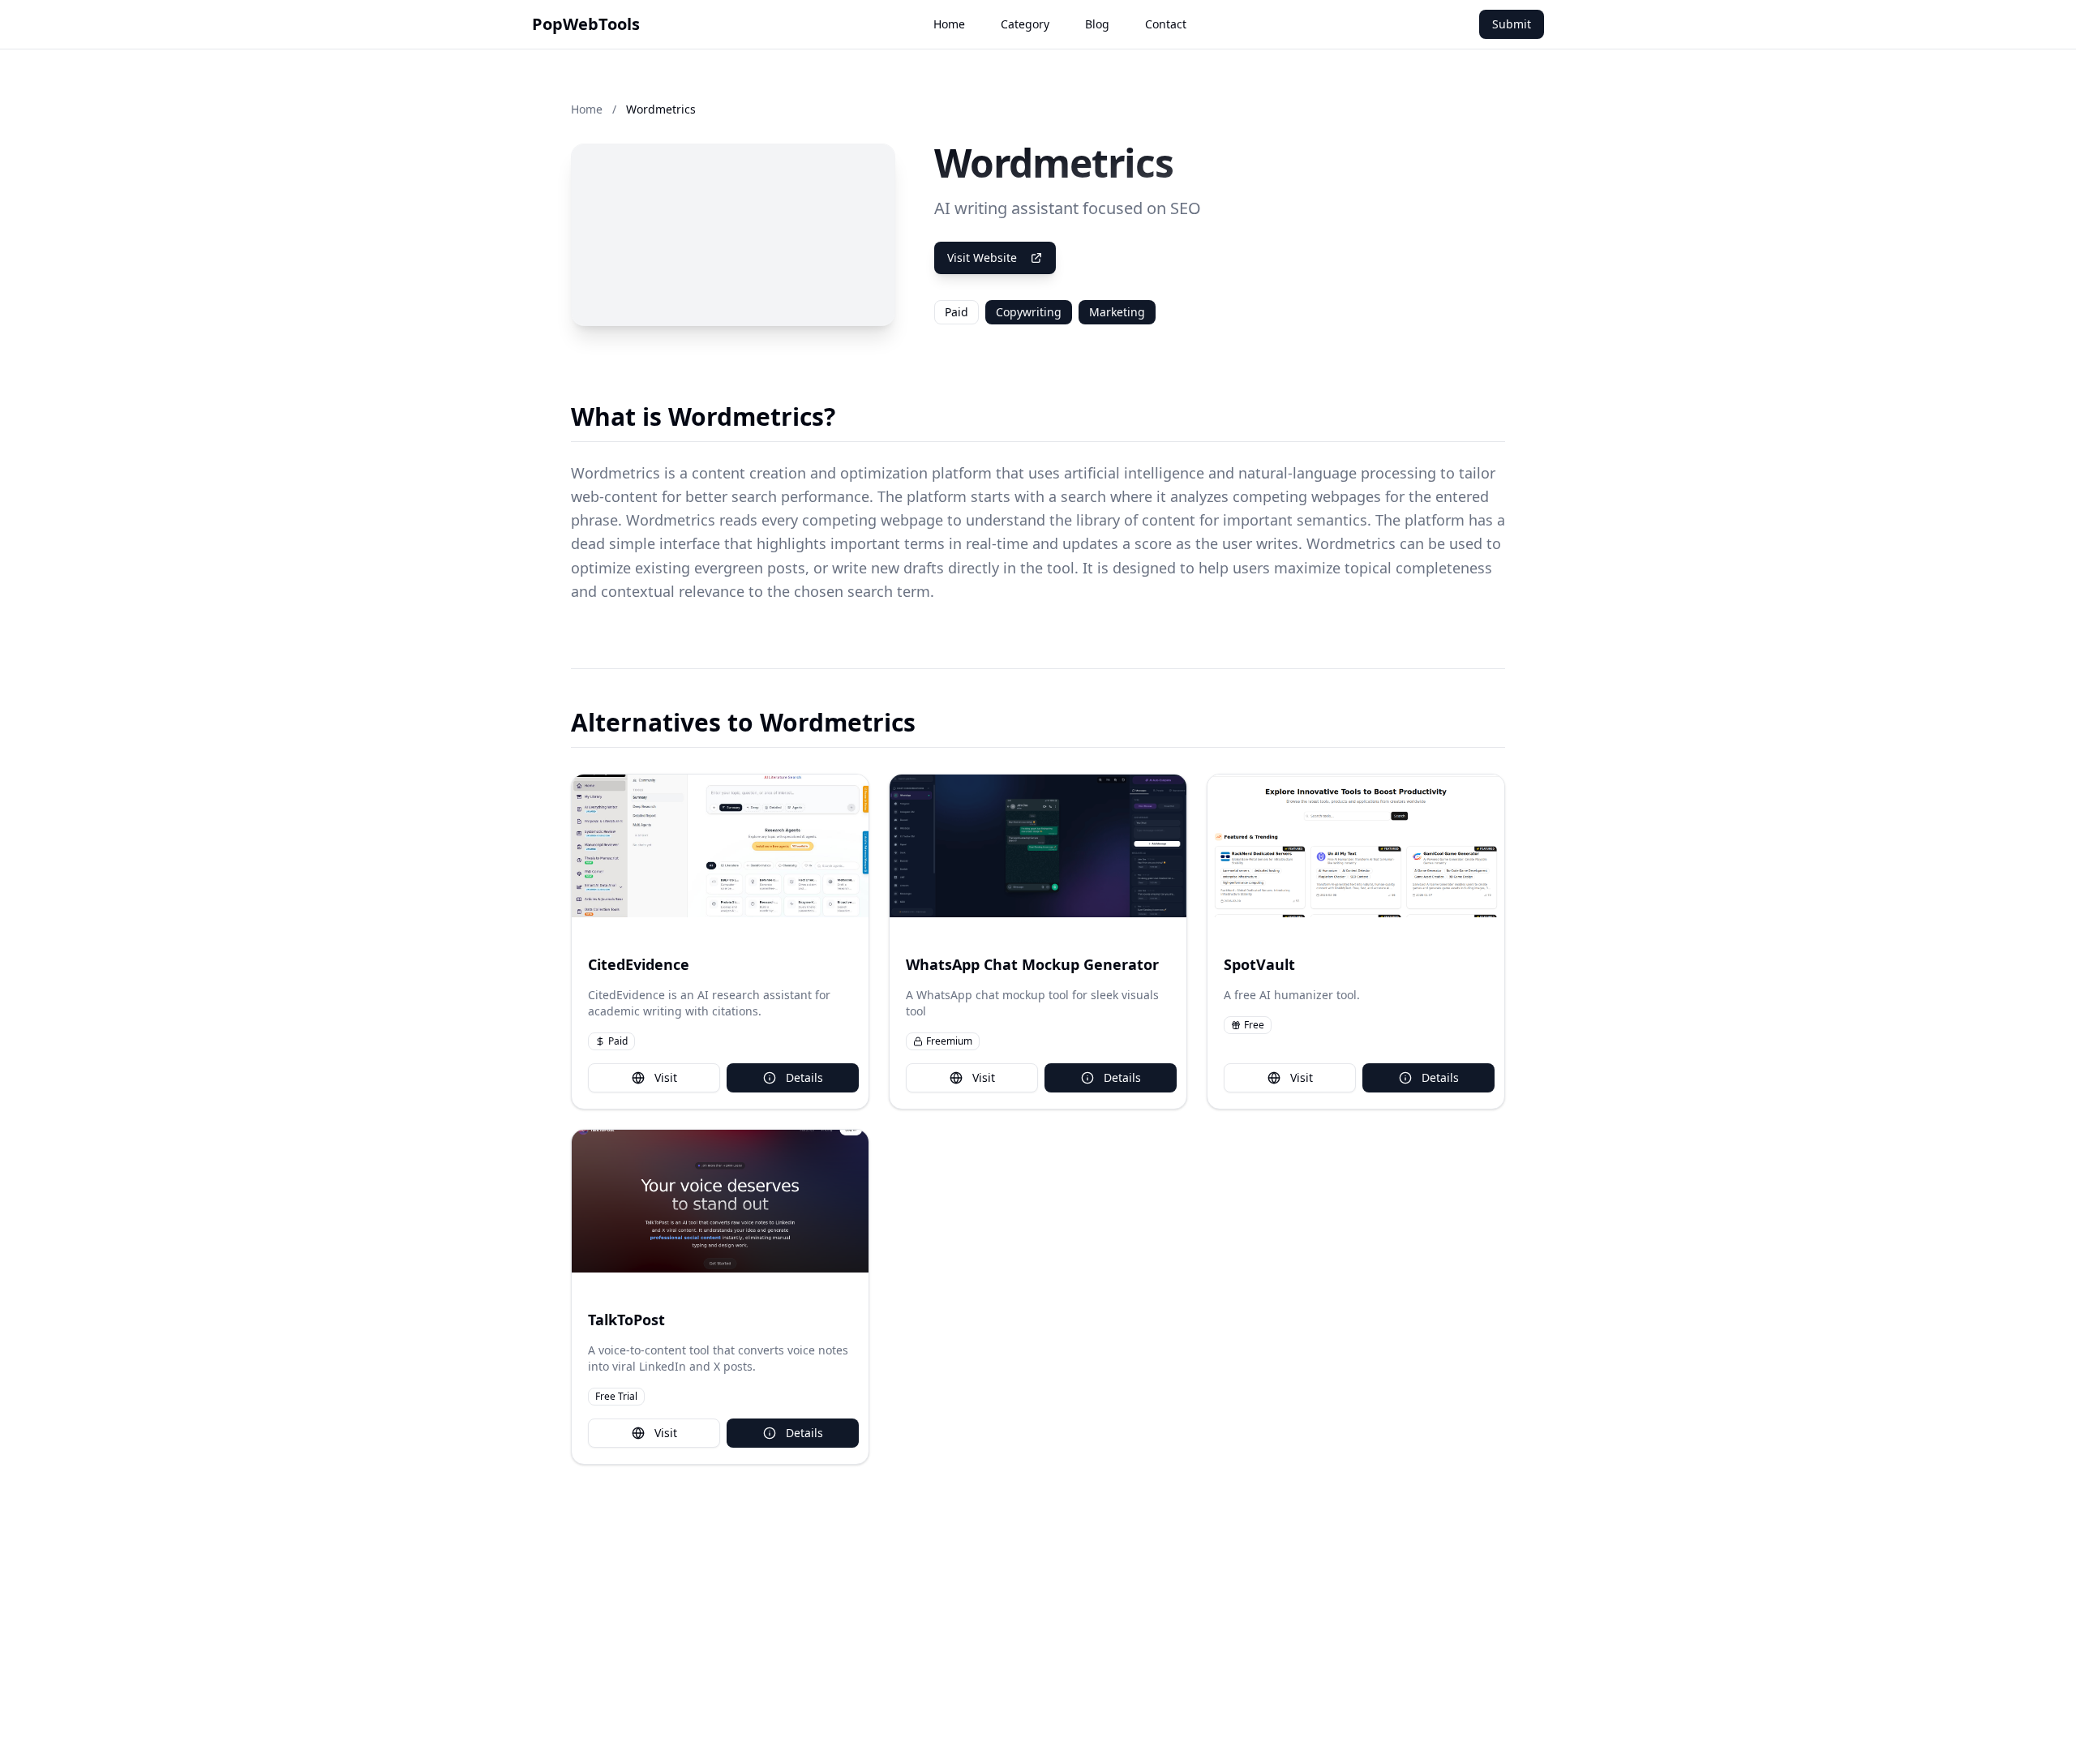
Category (1025, 24)
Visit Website (982, 258)
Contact (1166, 24)
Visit (666, 1077)
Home (949, 24)
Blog (1097, 24)
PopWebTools (586, 24)
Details (804, 1077)
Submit (1512, 24)
